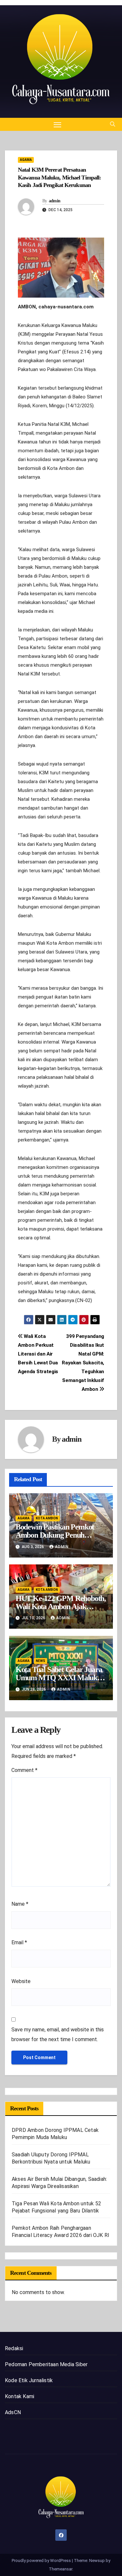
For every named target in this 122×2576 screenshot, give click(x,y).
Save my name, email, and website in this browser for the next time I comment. (58, 2034)
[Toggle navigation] (58, 124)
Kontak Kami (20, 2396)
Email (19, 1942)
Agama (26, 160)
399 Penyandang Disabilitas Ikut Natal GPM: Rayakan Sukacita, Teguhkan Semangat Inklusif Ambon (83, 1363)
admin (55, 201)
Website (21, 1981)
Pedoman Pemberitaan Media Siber (46, 2364)
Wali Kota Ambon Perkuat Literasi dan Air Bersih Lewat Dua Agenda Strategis (38, 1354)
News (41, 1661)
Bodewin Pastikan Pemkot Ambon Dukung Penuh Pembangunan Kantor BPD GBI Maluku (57, 1539)
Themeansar (61, 2569)
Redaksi (14, 2348)
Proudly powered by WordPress (42, 2560)
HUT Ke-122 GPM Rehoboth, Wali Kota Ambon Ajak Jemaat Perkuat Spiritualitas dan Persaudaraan (61, 1611)
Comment (24, 1770)
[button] (113, 124)
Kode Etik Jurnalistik (29, 2380)
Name (20, 1904)
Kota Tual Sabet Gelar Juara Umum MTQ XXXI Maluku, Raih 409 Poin (59, 1678)
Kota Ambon (47, 1518)
